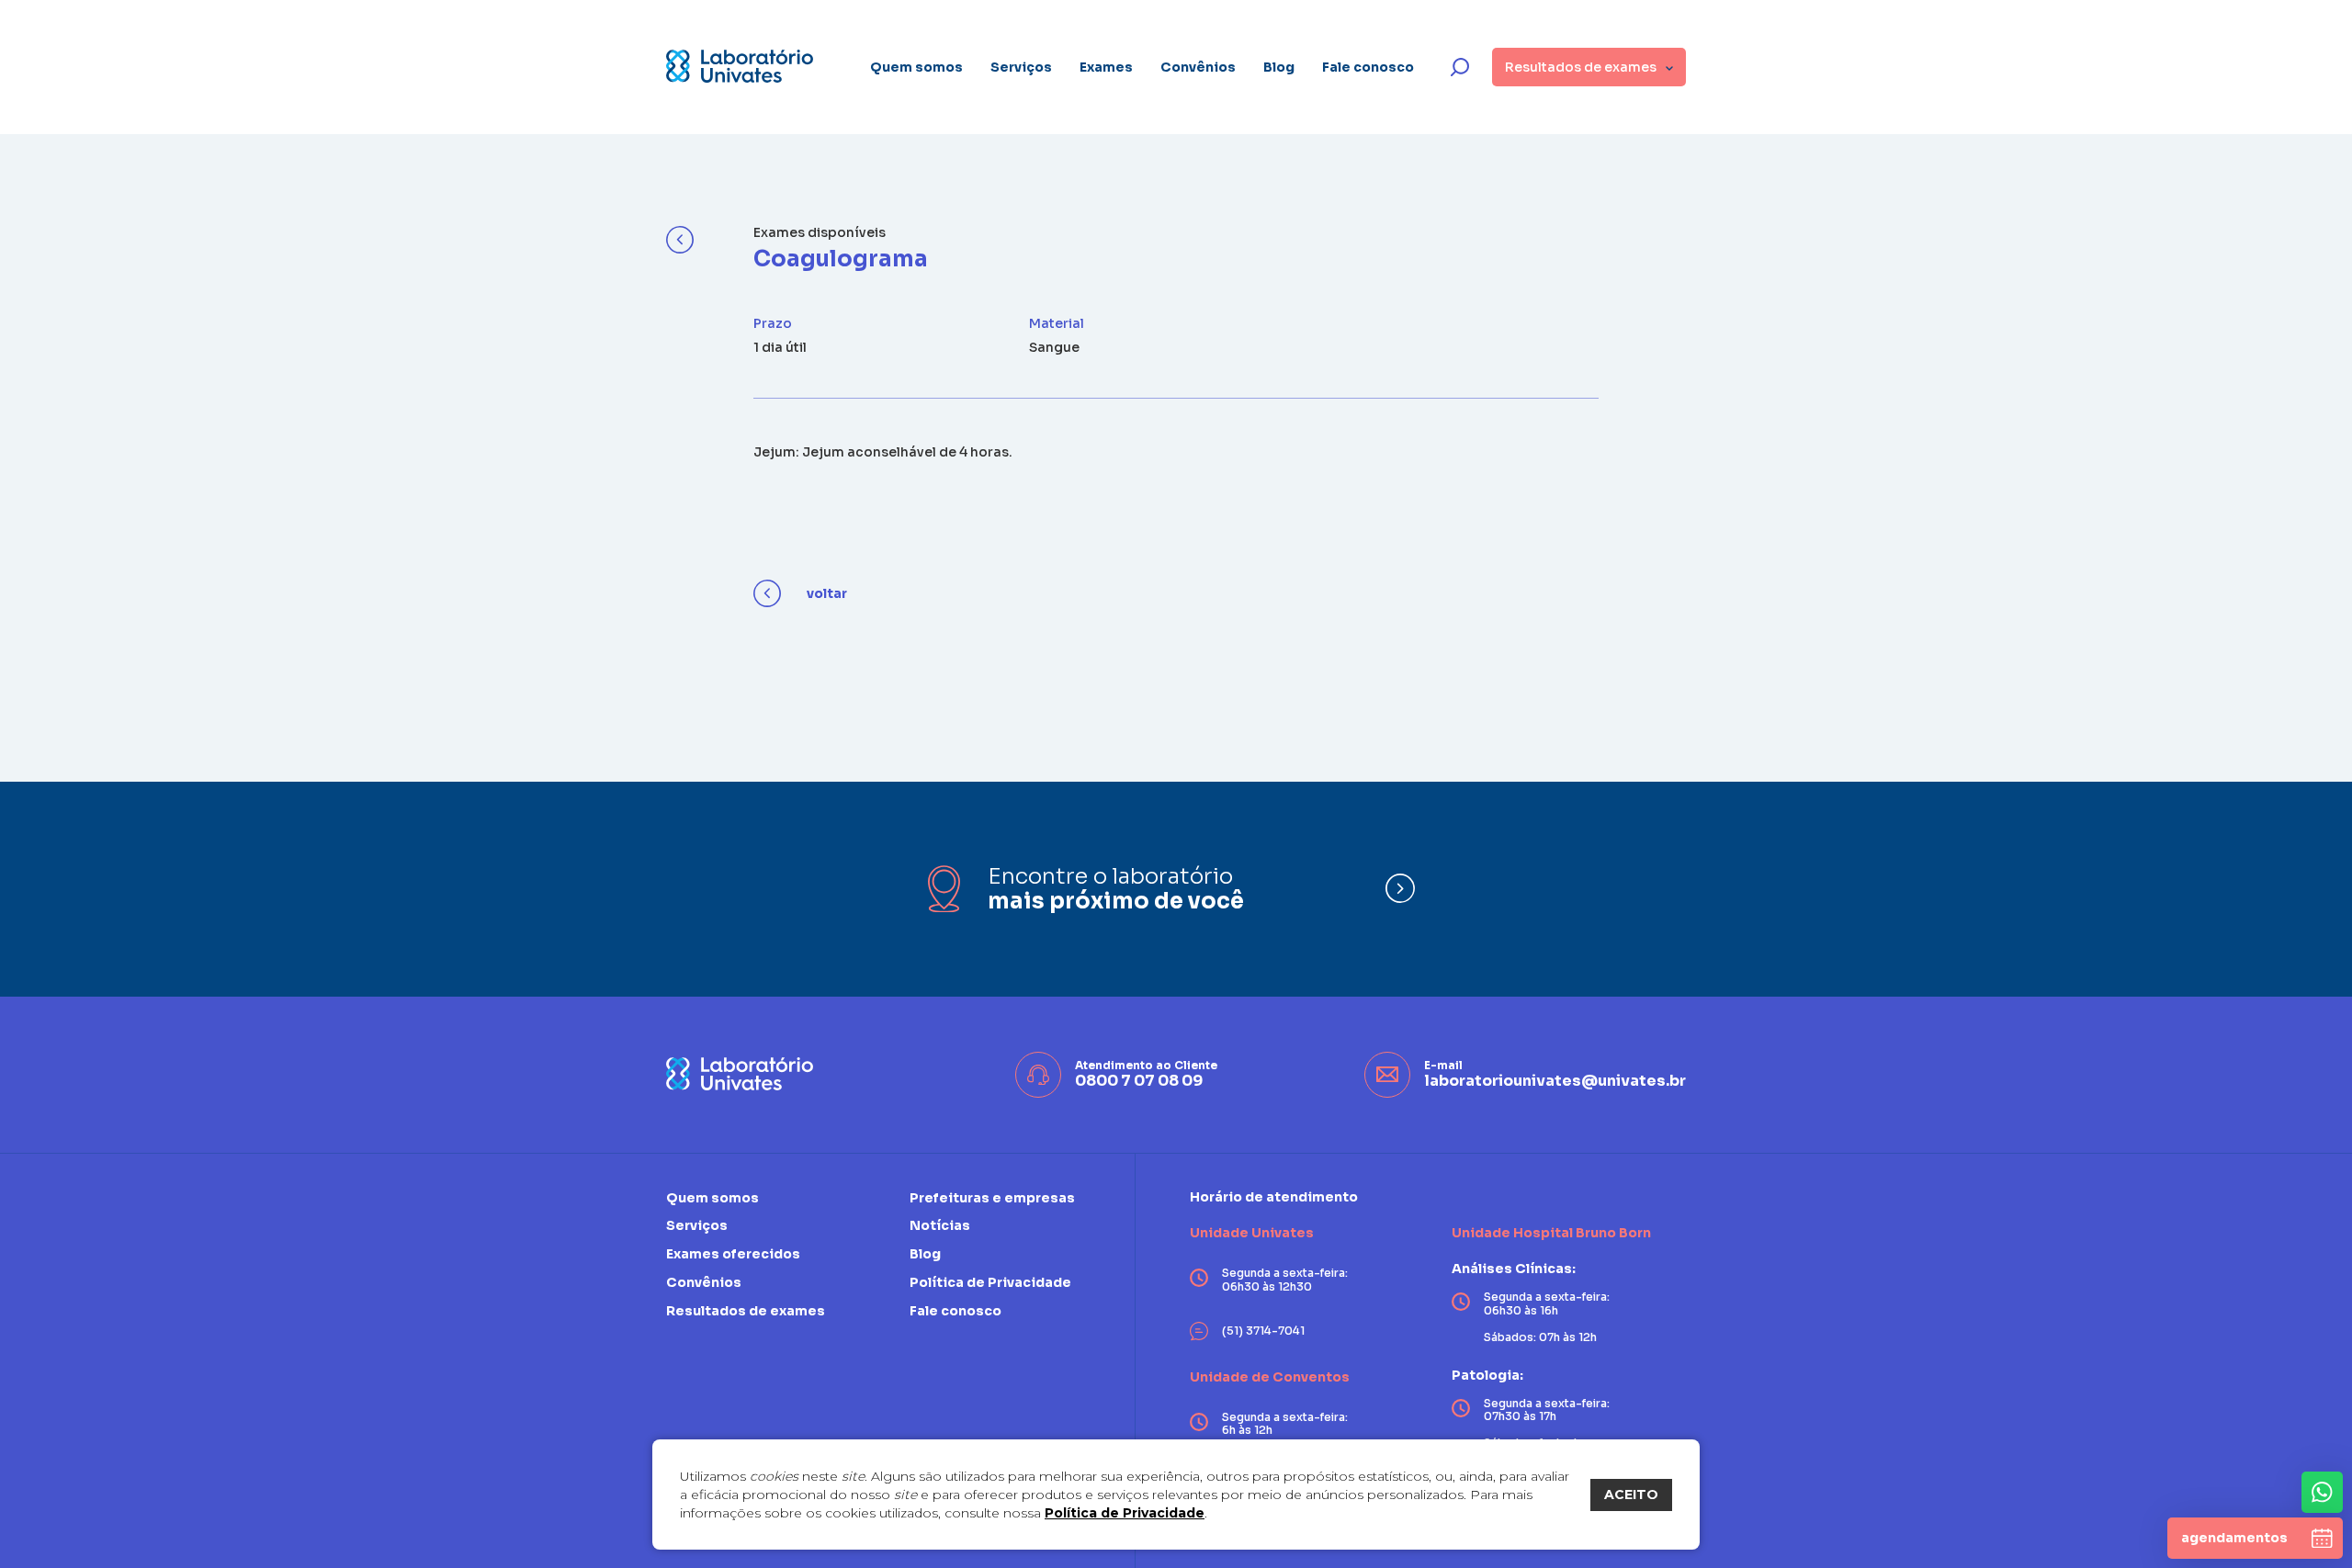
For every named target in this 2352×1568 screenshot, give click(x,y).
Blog (1279, 67)
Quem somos (916, 67)
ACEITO (1631, 1495)
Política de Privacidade (1125, 1513)
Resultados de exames (746, 1311)
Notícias (940, 1225)
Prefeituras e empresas (992, 1198)
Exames (1106, 67)
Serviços (1021, 67)
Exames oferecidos (733, 1254)
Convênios (1198, 67)
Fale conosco (1368, 67)
